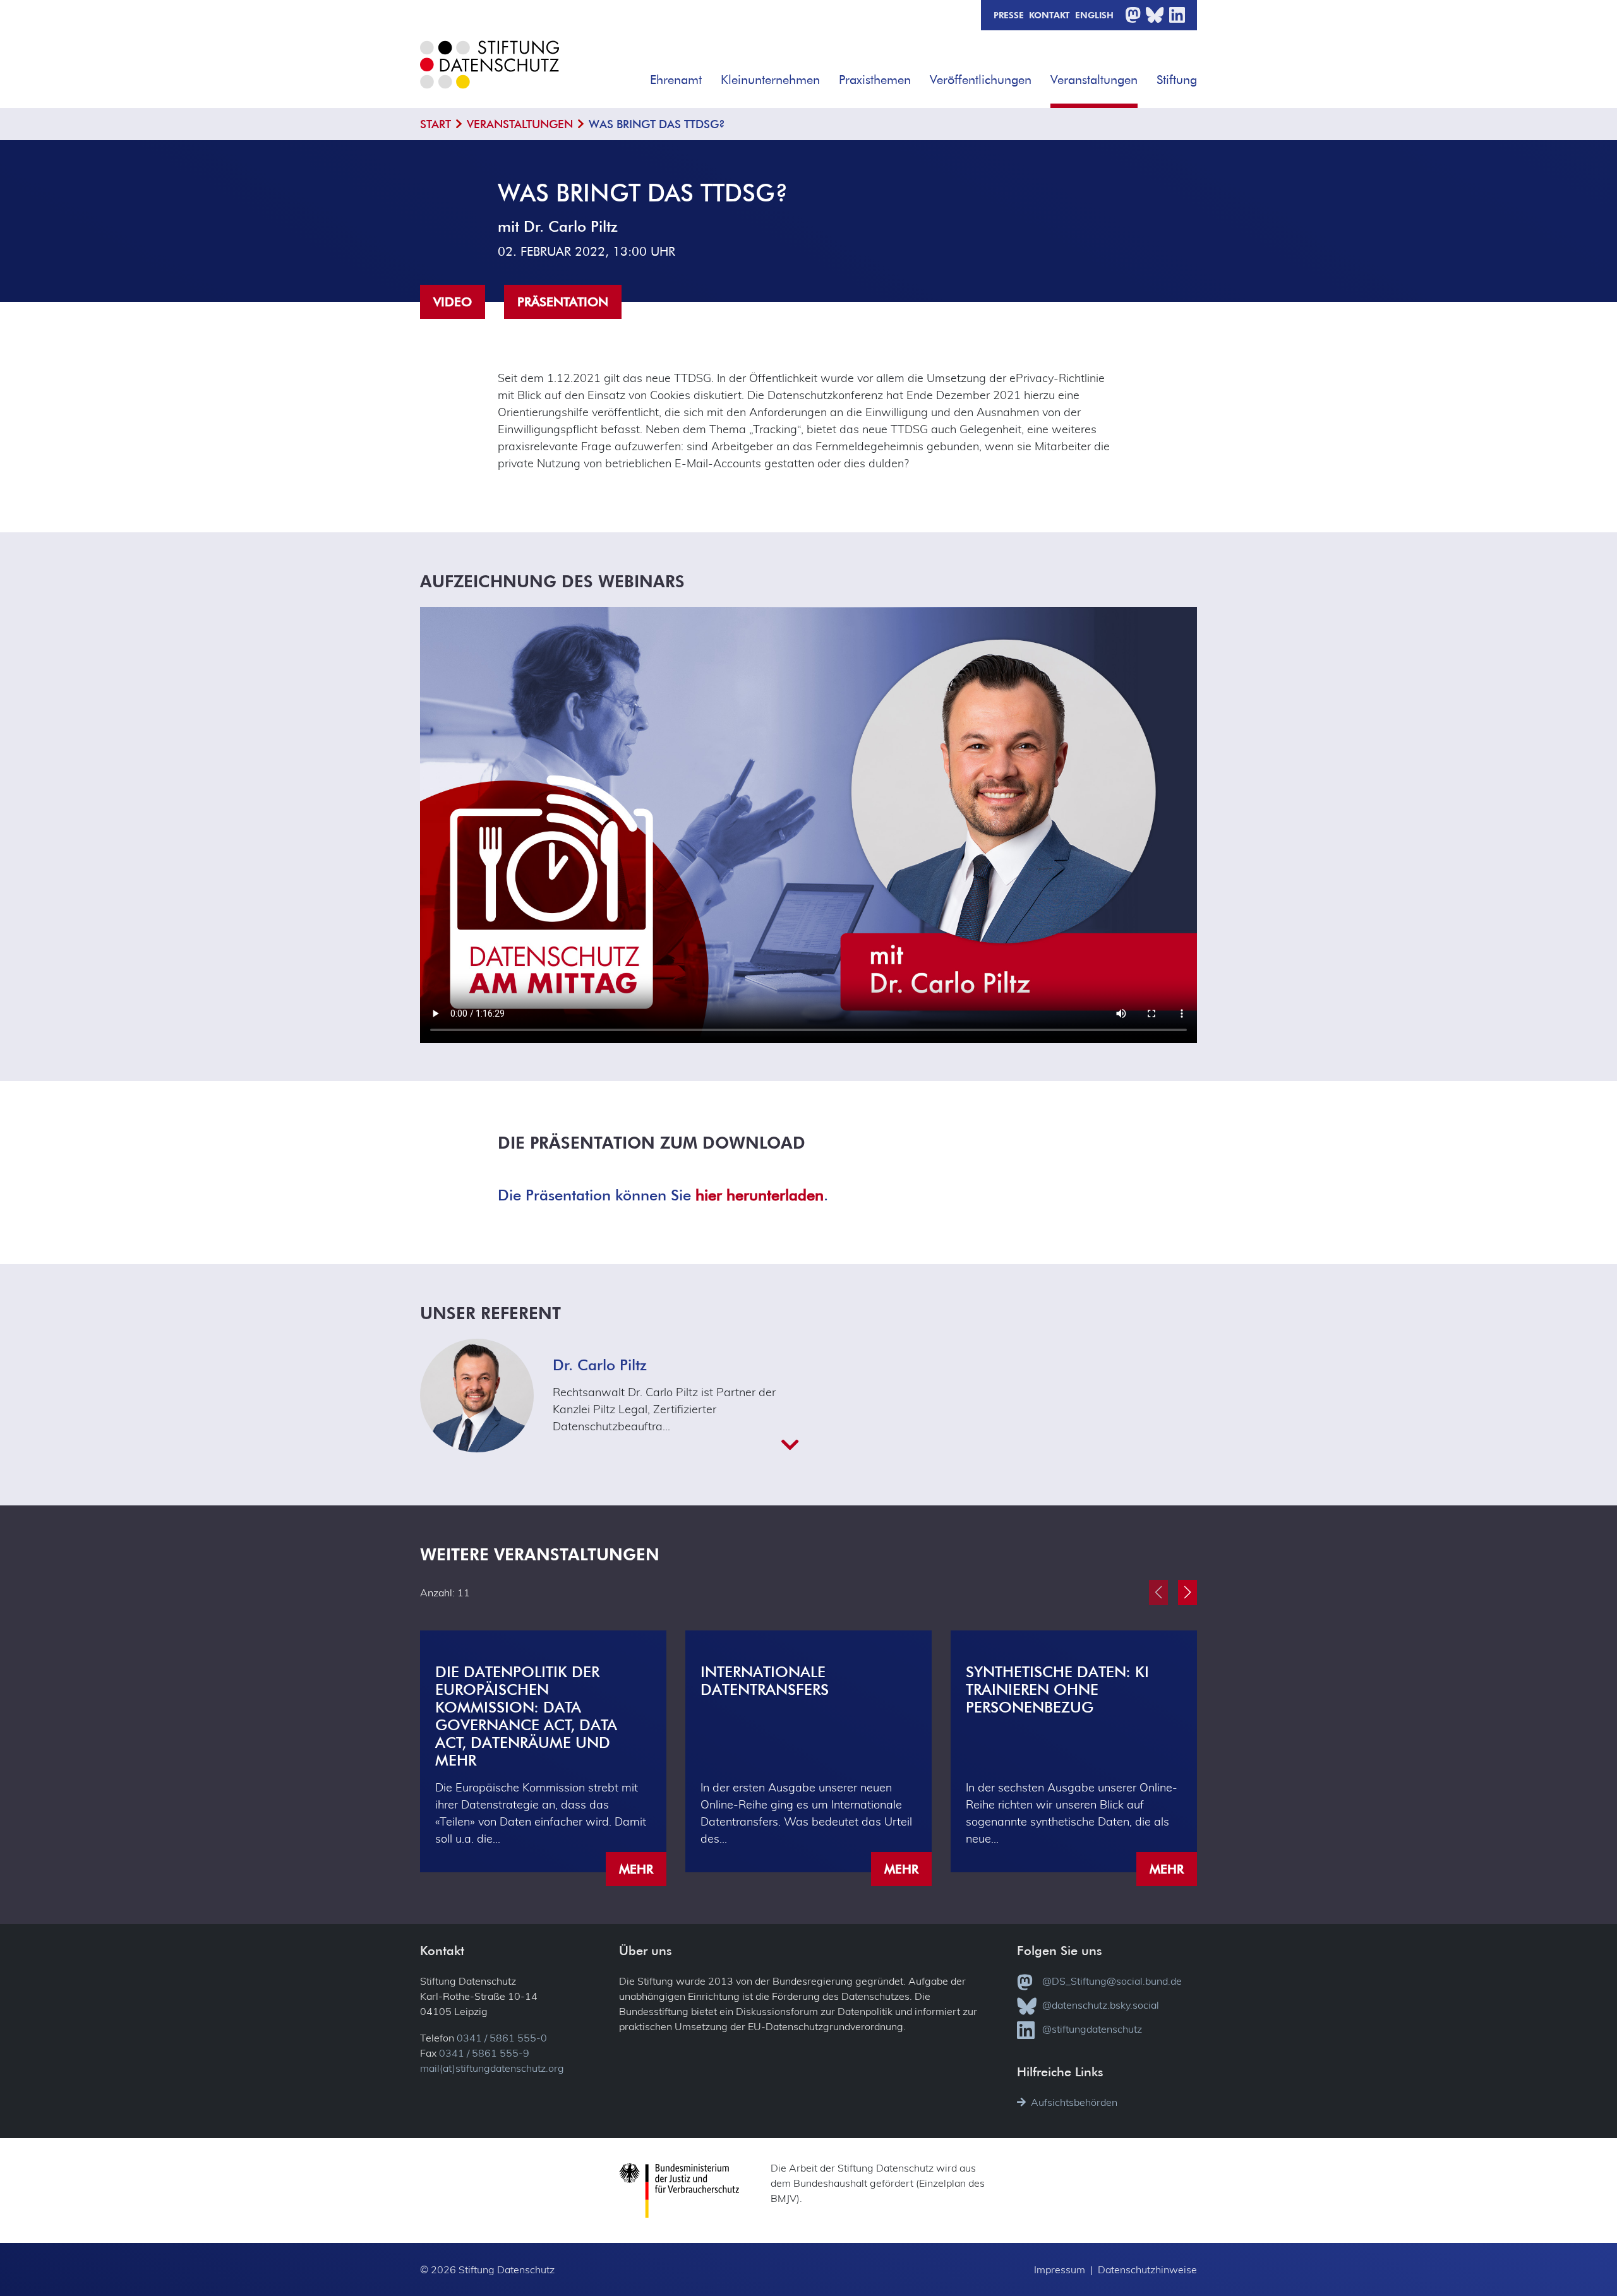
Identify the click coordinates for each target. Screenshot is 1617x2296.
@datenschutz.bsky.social (1101, 2005)
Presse (1009, 15)
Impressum (1060, 2269)
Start (436, 124)
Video (453, 302)
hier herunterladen (760, 1194)
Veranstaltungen (1094, 79)
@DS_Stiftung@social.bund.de (1112, 1981)
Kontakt (1049, 15)
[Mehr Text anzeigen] (676, 1445)
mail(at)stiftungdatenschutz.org (492, 2068)
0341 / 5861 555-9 (484, 2053)
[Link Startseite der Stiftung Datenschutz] (490, 74)
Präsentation (563, 302)
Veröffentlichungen (981, 79)
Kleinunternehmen (770, 79)
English (1094, 15)
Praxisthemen (875, 79)
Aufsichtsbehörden (1074, 2102)
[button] (711, 75)
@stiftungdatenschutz (1092, 2029)
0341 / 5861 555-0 (502, 2038)
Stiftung (1177, 79)
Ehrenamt (676, 79)
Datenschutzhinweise (1147, 2269)
